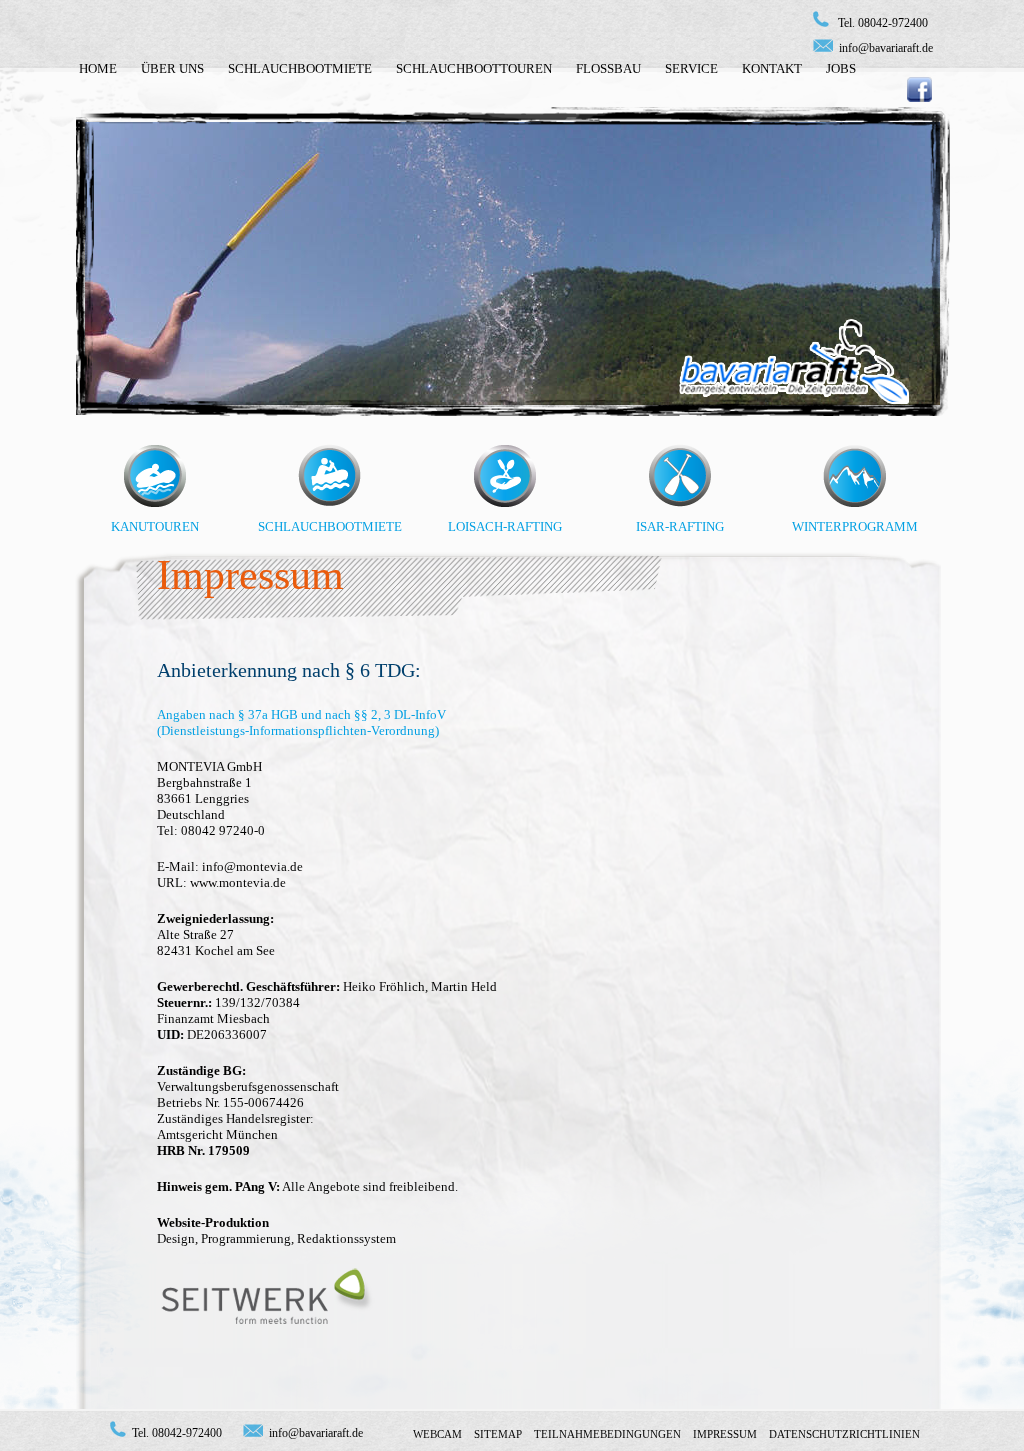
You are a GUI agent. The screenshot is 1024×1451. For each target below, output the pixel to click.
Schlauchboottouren (474, 68)
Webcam (437, 1434)
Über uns (172, 68)
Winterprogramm (855, 526)
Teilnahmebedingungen (607, 1434)
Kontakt (772, 68)
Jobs (841, 68)
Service (691, 68)
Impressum (725, 1434)
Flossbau (608, 68)
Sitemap (498, 1434)
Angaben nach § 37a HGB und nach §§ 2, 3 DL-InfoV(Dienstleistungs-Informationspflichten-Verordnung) (301, 722)
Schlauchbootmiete (300, 68)
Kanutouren (155, 526)
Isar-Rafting (680, 526)
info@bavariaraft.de (886, 48)
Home (98, 68)
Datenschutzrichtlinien (844, 1434)
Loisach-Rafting (505, 526)
